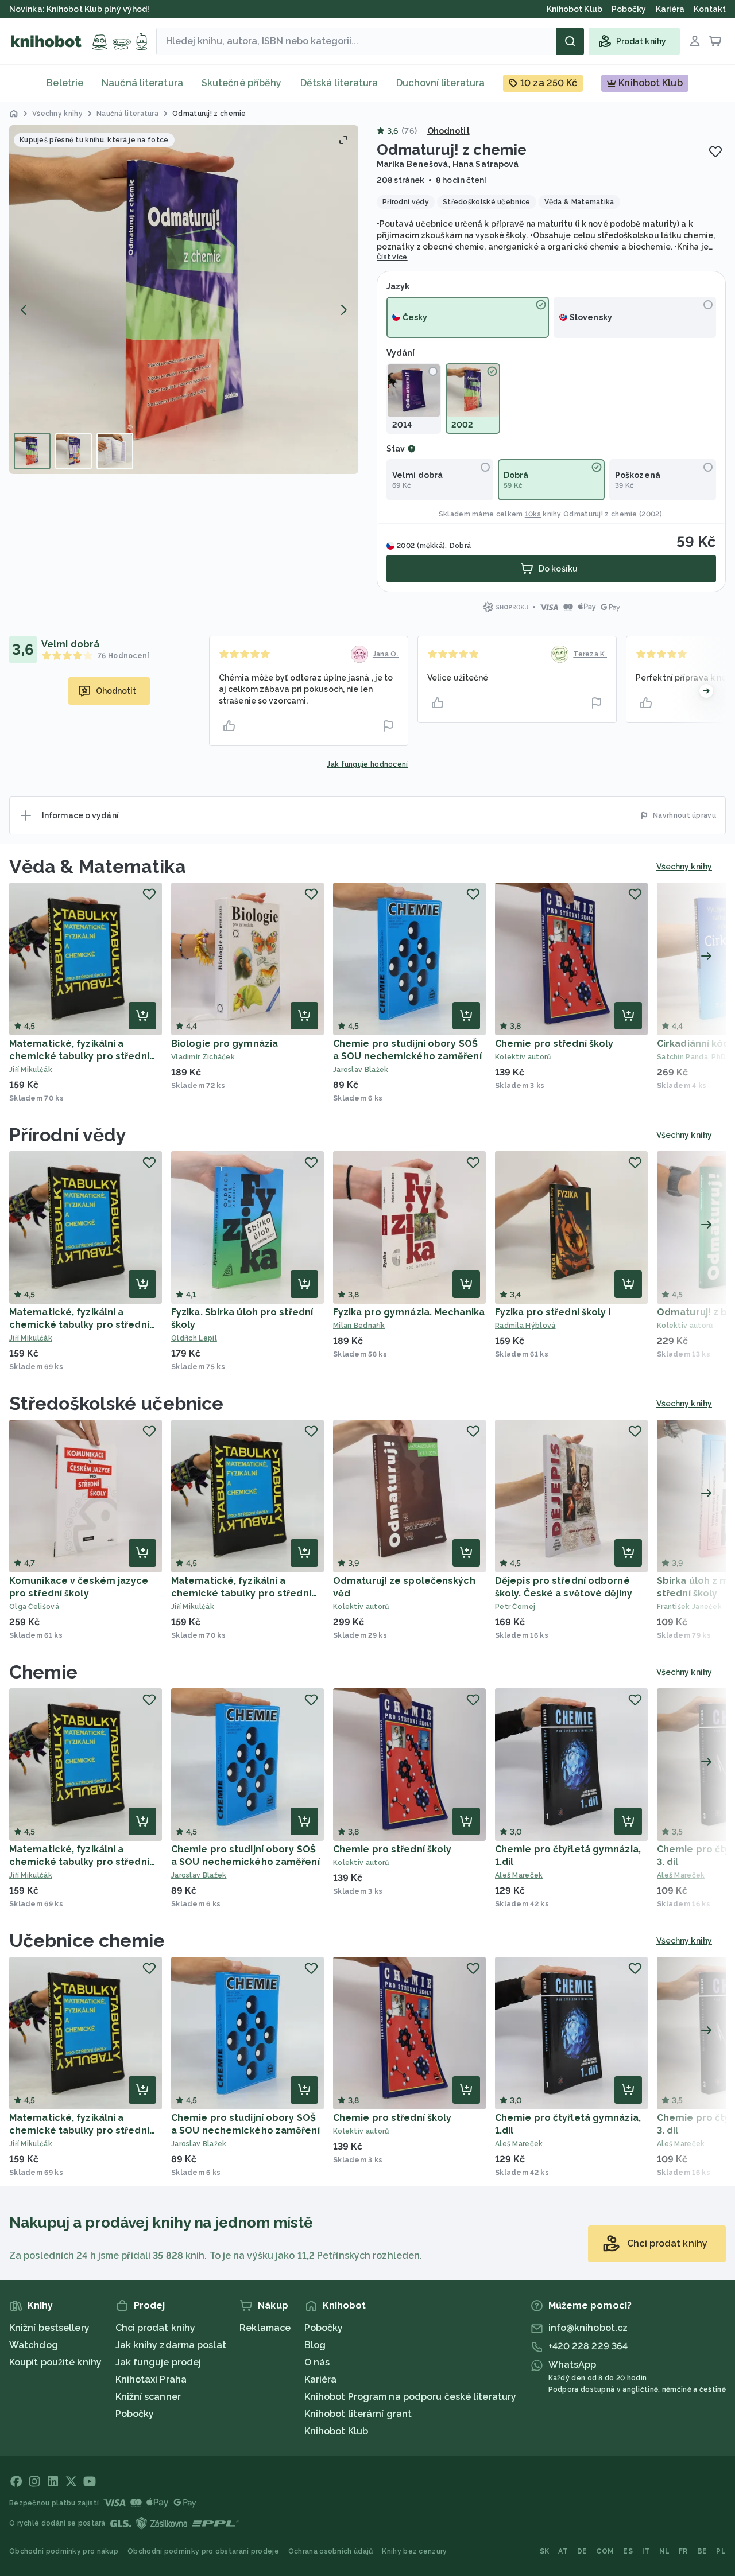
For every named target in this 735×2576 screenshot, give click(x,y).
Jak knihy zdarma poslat (171, 2345)
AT (563, 2551)
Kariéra (321, 2379)
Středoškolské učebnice (116, 1403)
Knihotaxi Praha (151, 2379)
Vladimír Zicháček (203, 1057)
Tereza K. (590, 654)
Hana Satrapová (486, 164)
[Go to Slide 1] (32, 451)
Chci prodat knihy (156, 2328)
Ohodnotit (448, 131)
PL (721, 2551)
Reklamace (265, 2328)
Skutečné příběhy (242, 83)
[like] (229, 726)
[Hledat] (570, 41)
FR (683, 2551)
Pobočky (135, 2414)
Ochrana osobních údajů (331, 2551)
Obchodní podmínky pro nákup (64, 2551)
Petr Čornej (515, 1607)
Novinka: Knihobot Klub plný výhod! (80, 9)
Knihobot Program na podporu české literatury (410, 2397)
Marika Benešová (413, 164)
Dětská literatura (339, 83)
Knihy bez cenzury (414, 2551)
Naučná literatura (142, 83)
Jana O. (386, 654)
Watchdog (34, 2345)
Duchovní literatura (440, 83)
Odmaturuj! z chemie (600, 514)
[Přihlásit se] (695, 41)
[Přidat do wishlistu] (715, 151)
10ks (533, 514)
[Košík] (715, 41)
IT (646, 2551)
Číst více (392, 257)
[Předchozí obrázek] (24, 310)
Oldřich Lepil (194, 1338)
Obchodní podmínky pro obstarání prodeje (203, 2551)
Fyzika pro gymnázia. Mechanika (409, 1312)
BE (702, 2551)
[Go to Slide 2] (73, 451)
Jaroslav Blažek (361, 1070)
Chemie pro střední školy (554, 1044)
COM (605, 2551)
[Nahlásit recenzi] (388, 726)
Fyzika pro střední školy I (553, 1312)
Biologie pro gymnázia (225, 1044)
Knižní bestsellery (49, 2328)
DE (582, 2551)
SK (545, 2551)
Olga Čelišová (34, 1607)
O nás (317, 2362)
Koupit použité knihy (55, 2362)
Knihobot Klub (336, 2431)
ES (628, 2551)
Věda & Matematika (98, 866)
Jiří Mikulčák (31, 1070)
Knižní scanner (148, 2397)
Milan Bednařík (359, 1326)
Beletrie (65, 83)
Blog (315, 2345)
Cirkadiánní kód (693, 1044)
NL (665, 2551)
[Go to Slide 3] (115, 451)
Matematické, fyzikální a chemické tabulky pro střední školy (79, 1056)
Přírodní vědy (68, 1135)
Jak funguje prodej (158, 2362)
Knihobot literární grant (358, 2414)
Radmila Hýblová (525, 1326)
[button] (184, 300)
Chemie (44, 1672)
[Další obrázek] (343, 310)
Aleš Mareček (519, 1875)
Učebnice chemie (87, 1940)
